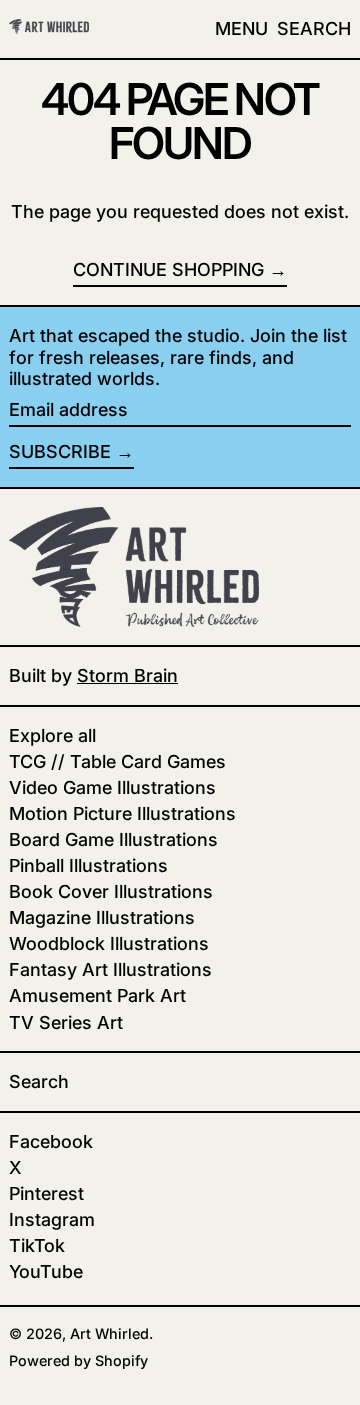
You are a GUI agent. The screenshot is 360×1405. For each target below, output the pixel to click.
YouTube (46, 1271)
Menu (241, 28)
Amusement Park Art (97, 995)
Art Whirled (109, 1333)
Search (39, 1081)
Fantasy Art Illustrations (110, 969)
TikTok (37, 1245)
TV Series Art (66, 1022)
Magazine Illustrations (102, 917)
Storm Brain (127, 675)
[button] (314, 29)
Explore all (52, 735)
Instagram (52, 1219)
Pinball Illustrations (88, 865)
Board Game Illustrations (113, 839)
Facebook (51, 1141)
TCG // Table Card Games (117, 761)
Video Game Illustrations (112, 787)
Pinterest (46, 1193)
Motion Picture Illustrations (122, 813)
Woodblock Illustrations (109, 943)
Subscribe (60, 451)
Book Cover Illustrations (111, 891)
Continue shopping (168, 269)
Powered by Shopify (78, 1360)
